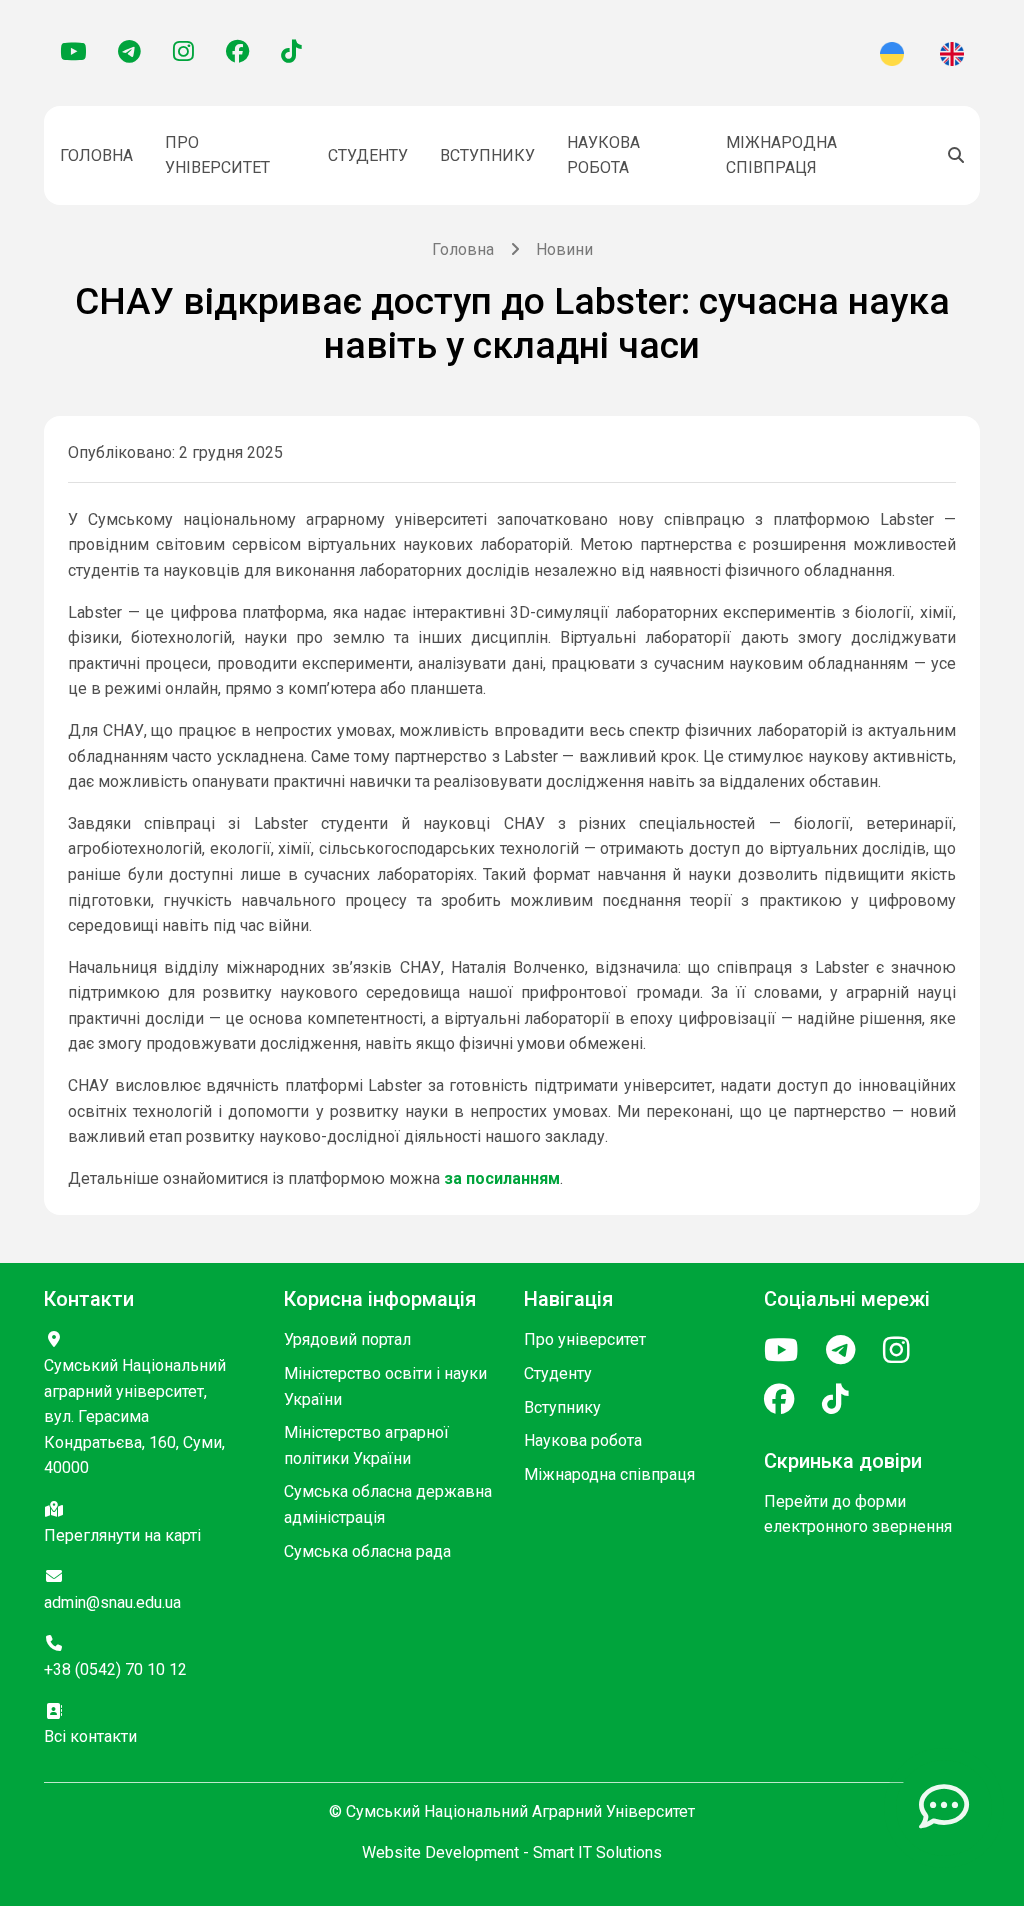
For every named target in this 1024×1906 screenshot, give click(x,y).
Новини (564, 249)
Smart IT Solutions (597, 1852)
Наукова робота (603, 155)
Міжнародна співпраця (781, 155)
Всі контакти (90, 1736)
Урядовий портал (347, 1339)
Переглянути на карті (122, 1535)
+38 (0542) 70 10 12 (115, 1669)
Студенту (368, 155)
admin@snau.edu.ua (112, 1602)
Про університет (217, 155)
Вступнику (487, 155)
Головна (96, 155)
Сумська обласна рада (367, 1551)
